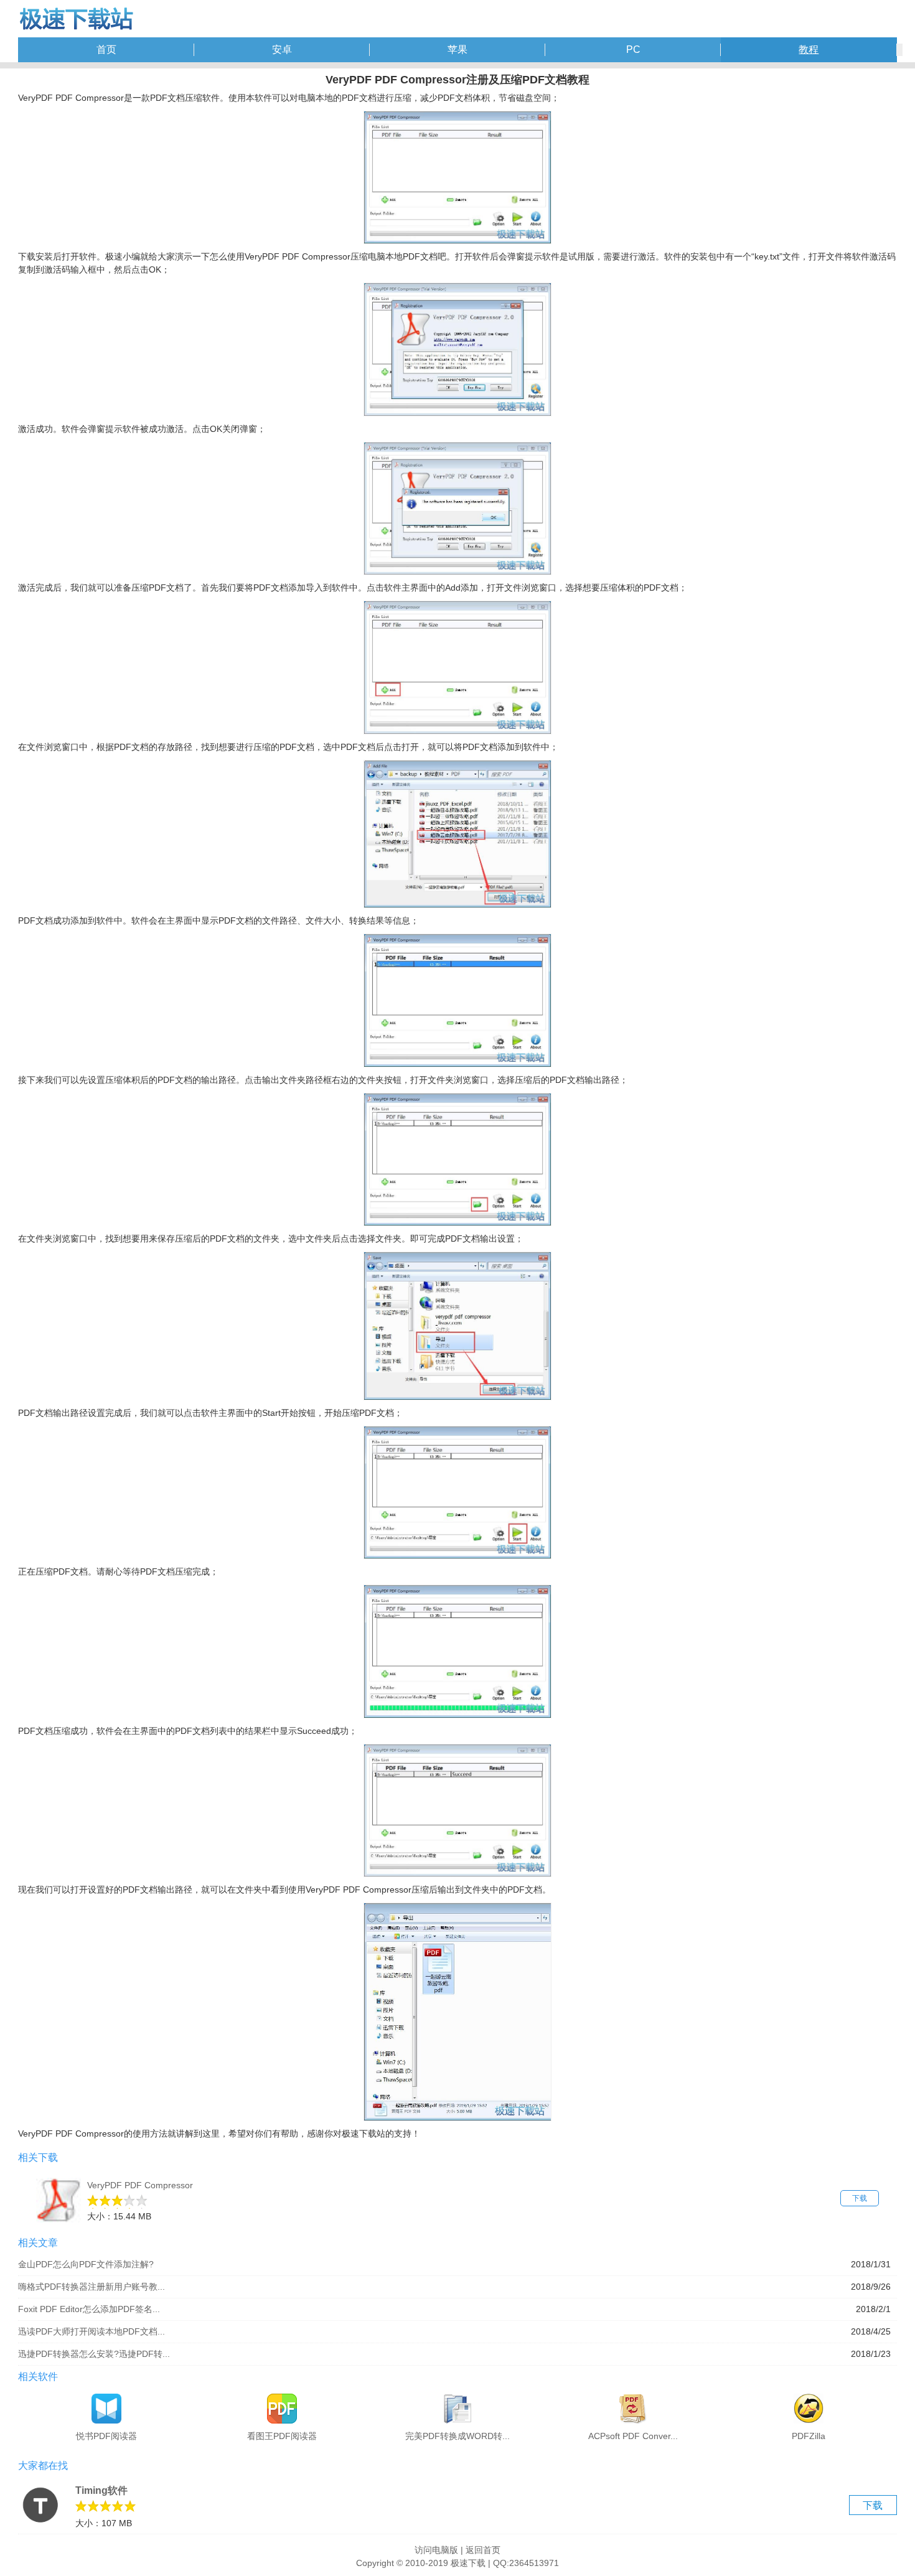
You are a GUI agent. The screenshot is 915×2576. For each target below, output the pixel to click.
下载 (860, 2198)
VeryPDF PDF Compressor (140, 2185)
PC (633, 49)
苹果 (457, 49)
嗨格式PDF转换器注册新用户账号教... (91, 2287)
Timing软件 (101, 2490)
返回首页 (483, 2550)
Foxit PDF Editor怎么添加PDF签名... (89, 2309)
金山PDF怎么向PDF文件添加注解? (86, 2264)
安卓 (282, 49)
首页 (106, 49)
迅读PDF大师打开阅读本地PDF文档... (91, 2331)
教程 (809, 49)
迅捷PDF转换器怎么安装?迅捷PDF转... (94, 2354)
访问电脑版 (436, 2550)
